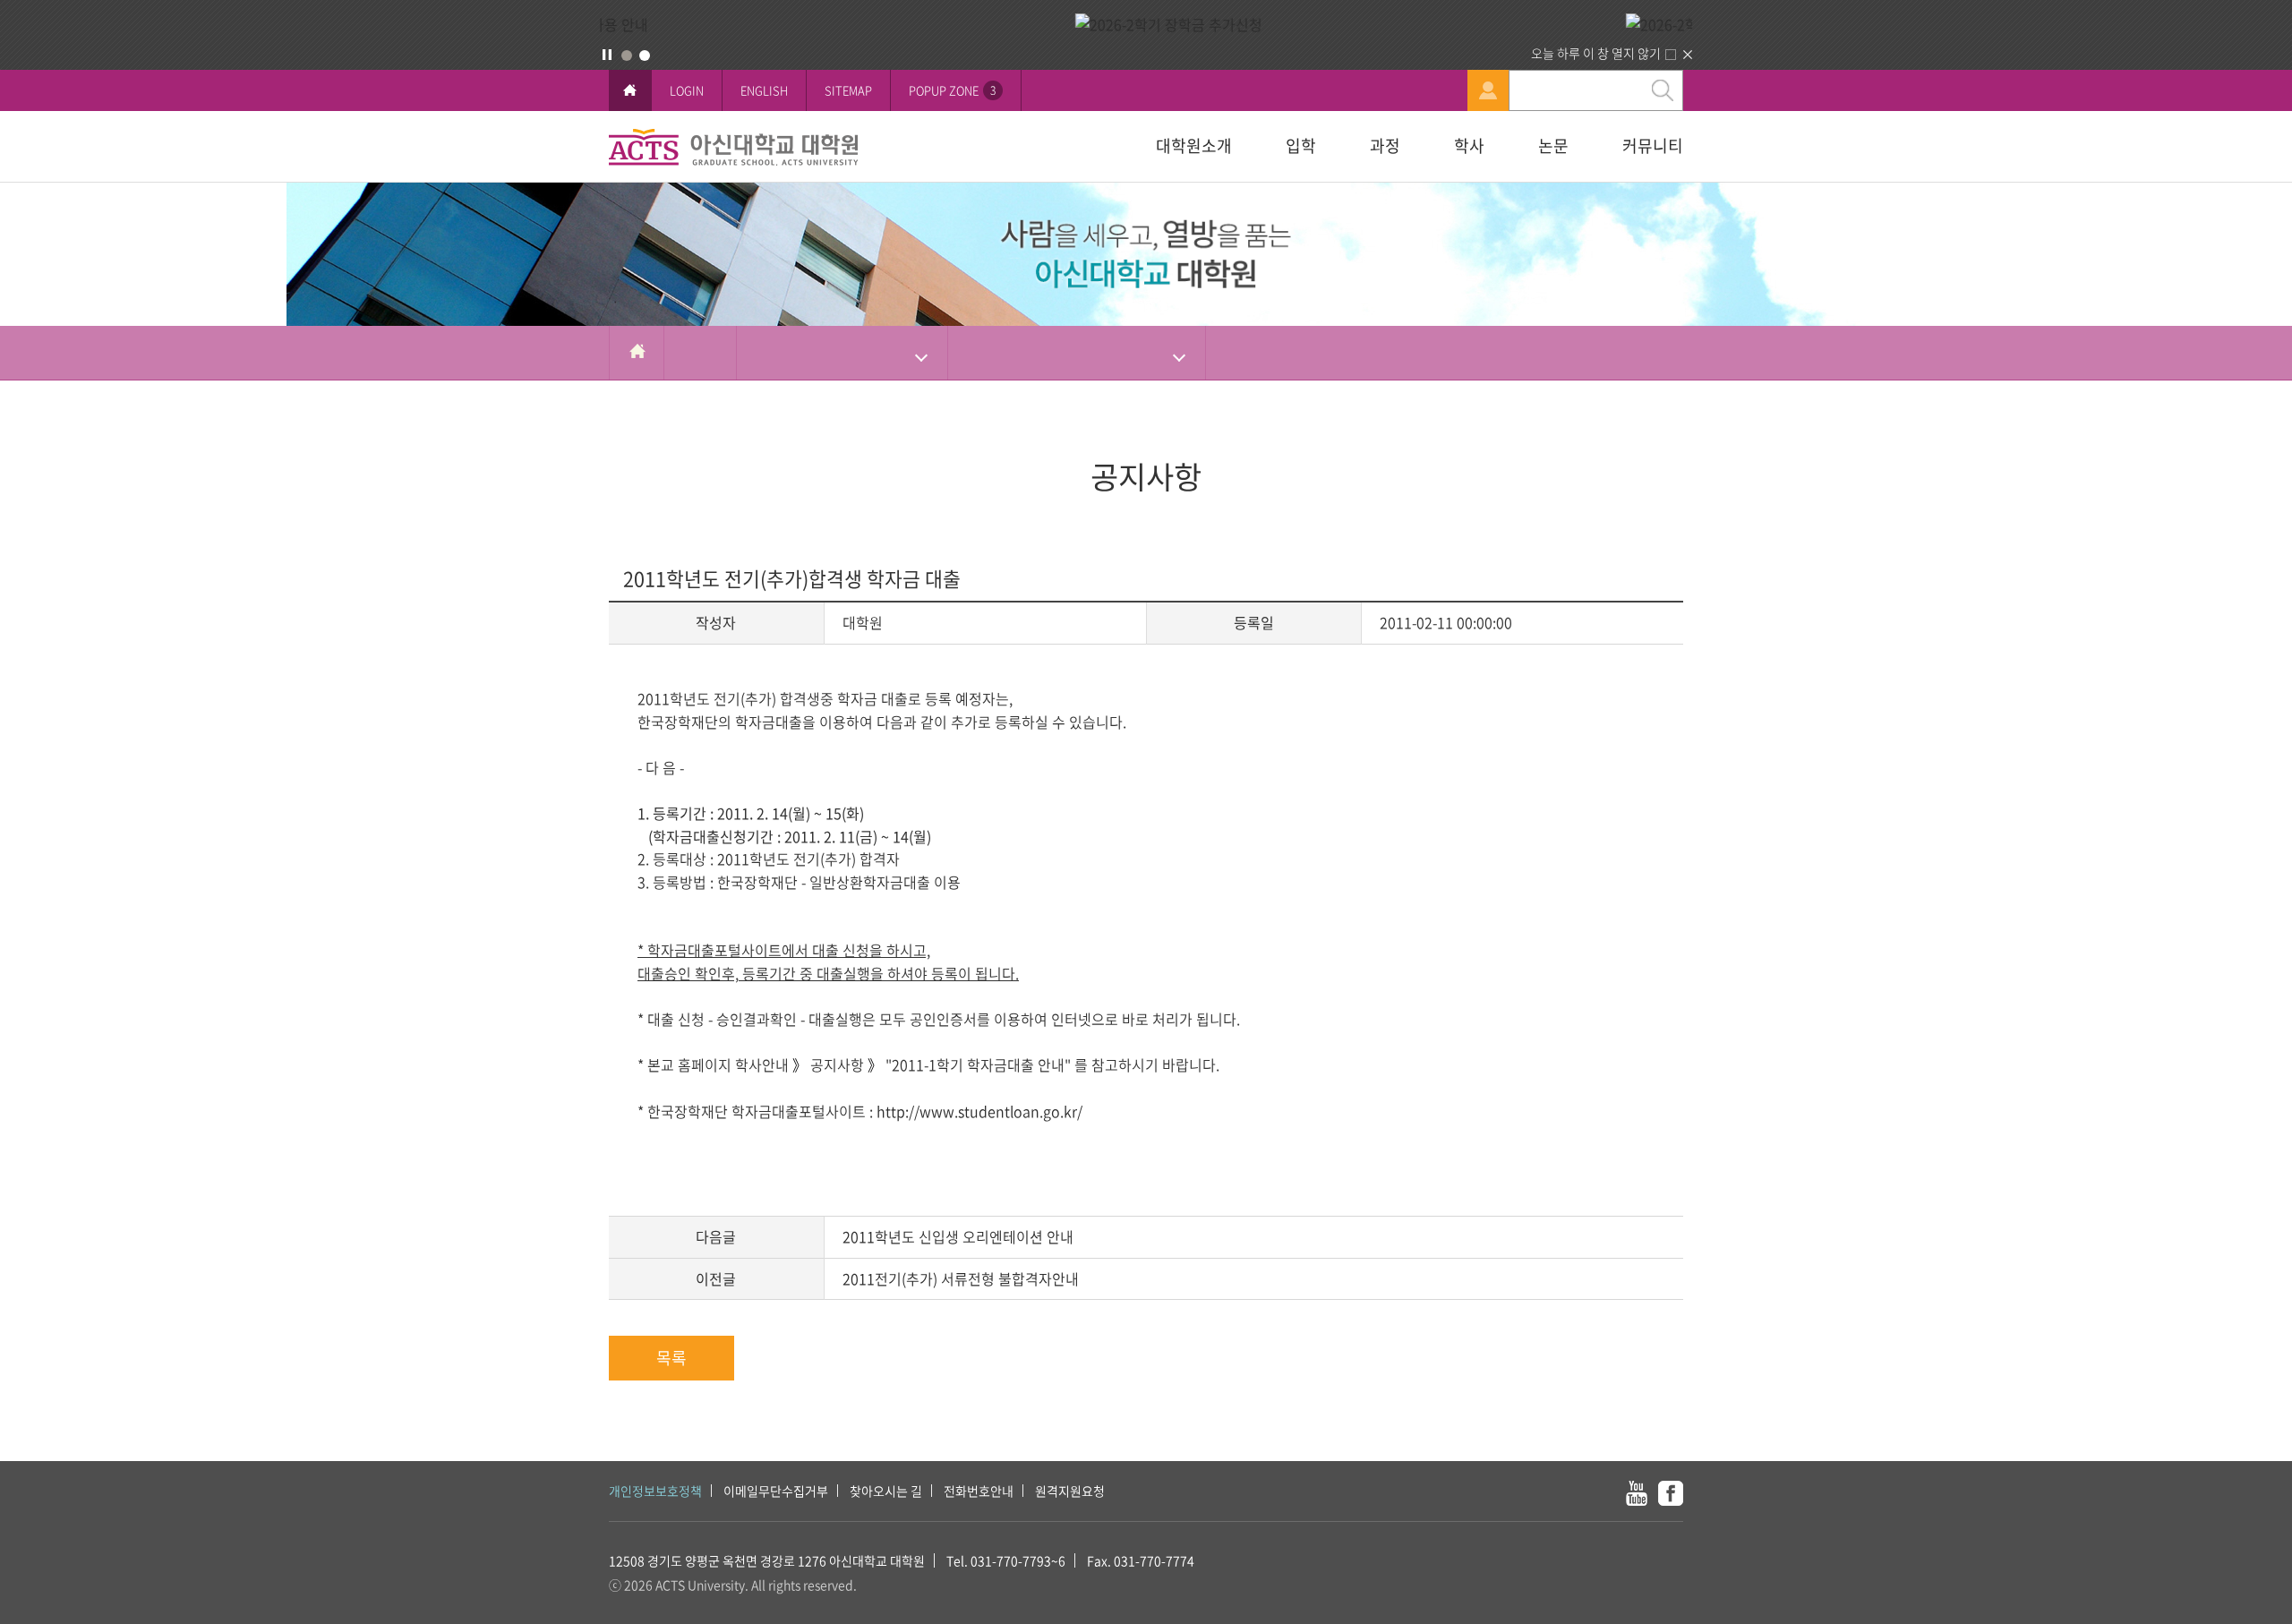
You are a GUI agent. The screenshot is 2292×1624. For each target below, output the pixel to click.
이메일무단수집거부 (776, 1491)
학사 (1469, 145)
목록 (671, 1358)
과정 (1385, 145)
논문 (1553, 145)
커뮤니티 (1653, 145)
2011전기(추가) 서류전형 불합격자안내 (961, 1278)
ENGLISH (764, 90)
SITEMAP (848, 90)
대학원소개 (1194, 145)
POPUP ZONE (952, 90)
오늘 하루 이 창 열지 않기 (1596, 53)
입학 (1301, 145)
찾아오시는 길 (886, 1491)
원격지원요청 (1070, 1491)
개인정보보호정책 (655, 1491)
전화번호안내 (979, 1491)
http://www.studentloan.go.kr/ (979, 1111)
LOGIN (687, 90)
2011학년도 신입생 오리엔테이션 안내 (958, 1236)
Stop (607, 55)
